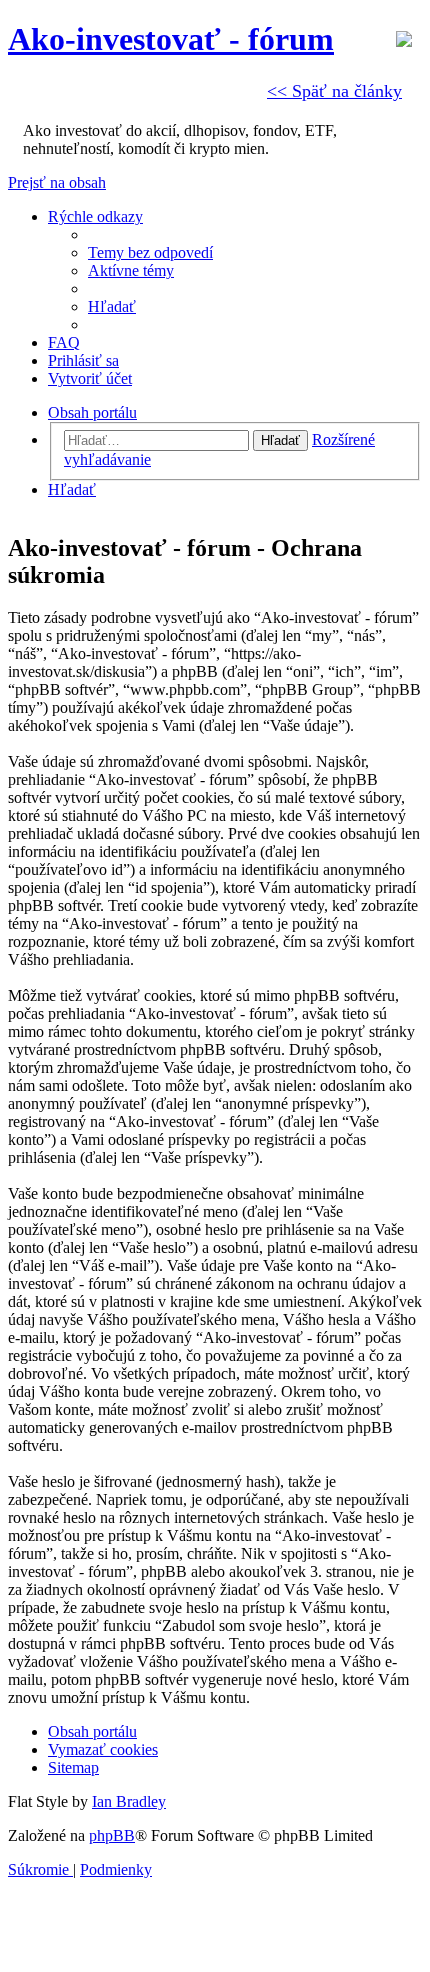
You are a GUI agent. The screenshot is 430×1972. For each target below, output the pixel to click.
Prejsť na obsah (57, 182)
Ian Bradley (129, 1801)
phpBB (112, 1835)
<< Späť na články (334, 91)
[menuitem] (150, 252)
